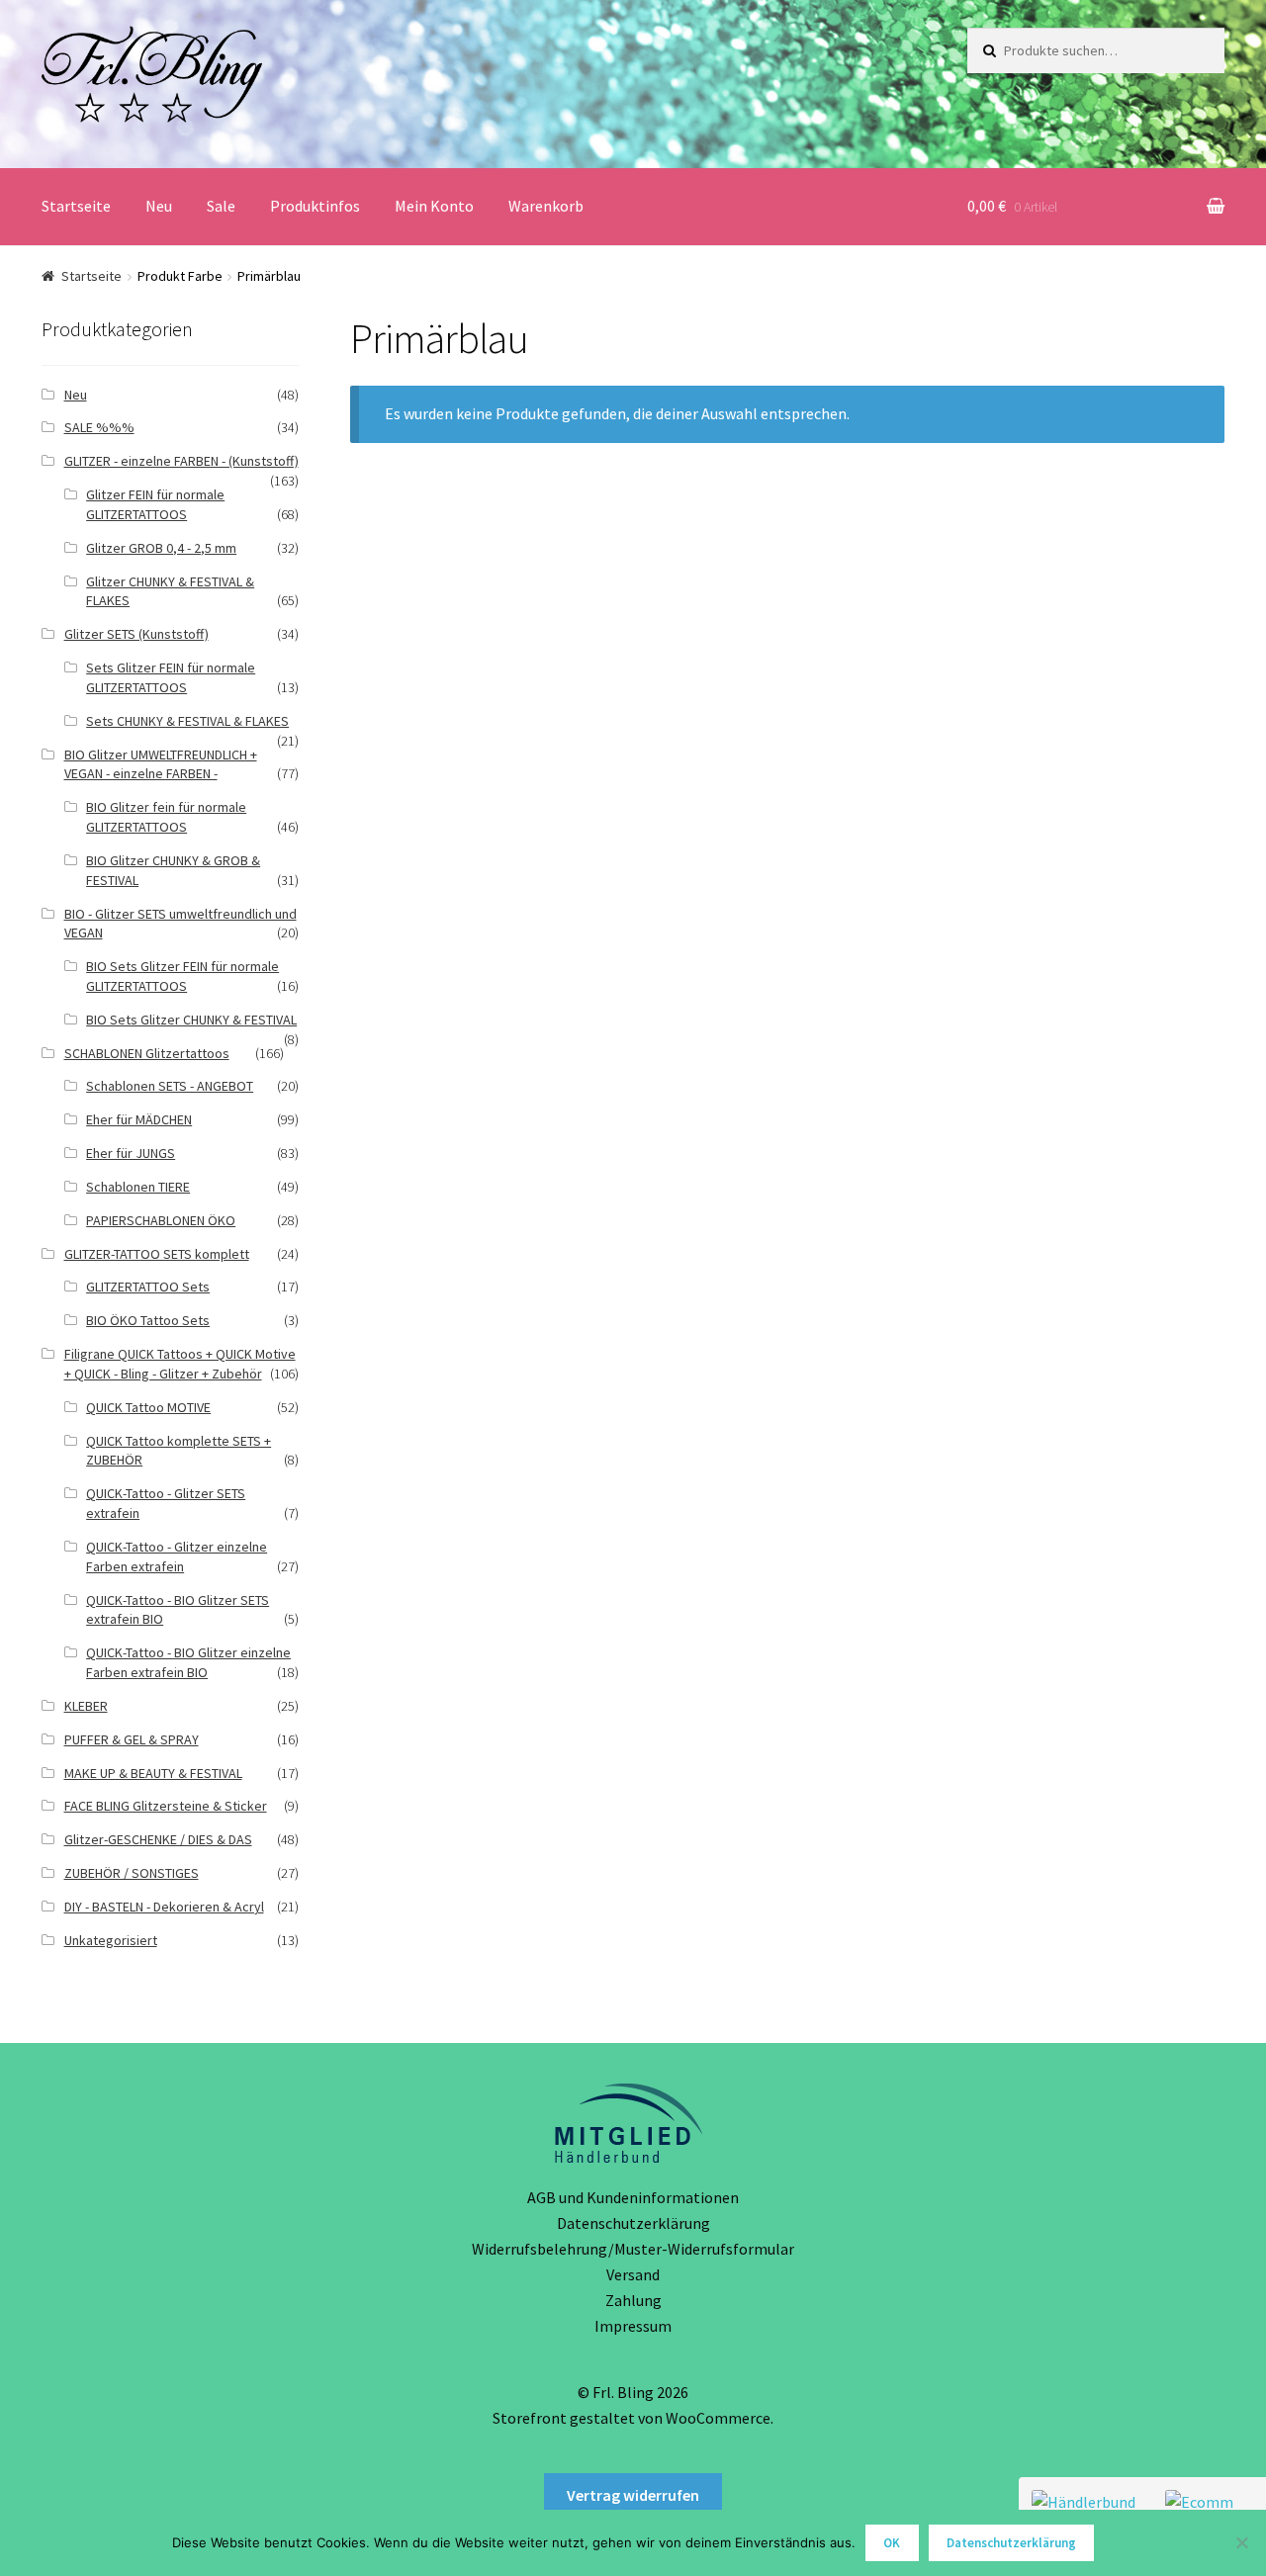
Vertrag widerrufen (633, 2495)
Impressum (633, 2326)
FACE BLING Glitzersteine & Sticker (166, 1806)
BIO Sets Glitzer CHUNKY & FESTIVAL (191, 1020)
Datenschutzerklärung (633, 2223)
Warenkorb (546, 206)
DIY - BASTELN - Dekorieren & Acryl (164, 1907)
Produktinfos (315, 206)
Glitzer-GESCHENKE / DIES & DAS (158, 1839)
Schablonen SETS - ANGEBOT (170, 1086)
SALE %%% (99, 427)
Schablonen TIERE (138, 1187)
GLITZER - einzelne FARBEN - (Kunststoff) (181, 461)
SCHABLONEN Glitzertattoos (147, 1053)
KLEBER (86, 1706)
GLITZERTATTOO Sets (148, 1287)
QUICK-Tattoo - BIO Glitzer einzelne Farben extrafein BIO (188, 1662)
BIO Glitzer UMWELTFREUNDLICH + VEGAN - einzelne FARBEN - (161, 764)
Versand (633, 2274)
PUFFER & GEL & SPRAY (132, 1739)
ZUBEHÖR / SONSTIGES (132, 1873)
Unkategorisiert (111, 1940)
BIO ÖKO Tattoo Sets (148, 1320)
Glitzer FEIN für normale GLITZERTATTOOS (155, 504)
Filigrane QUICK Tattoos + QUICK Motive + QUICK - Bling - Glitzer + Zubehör (180, 1364)
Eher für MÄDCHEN (139, 1119)
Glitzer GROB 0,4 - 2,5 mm (161, 548)
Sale (221, 206)
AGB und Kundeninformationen (633, 2197)
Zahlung (633, 2300)
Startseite (76, 206)
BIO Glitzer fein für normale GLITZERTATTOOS (166, 817)
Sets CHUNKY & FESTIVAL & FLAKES (187, 721)
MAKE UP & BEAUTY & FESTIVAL (153, 1773)
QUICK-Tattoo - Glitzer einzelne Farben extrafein (177, 1556)
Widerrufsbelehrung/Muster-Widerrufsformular (633, 2249)
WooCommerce (718, 2418)
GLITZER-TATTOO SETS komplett (157, 1254)
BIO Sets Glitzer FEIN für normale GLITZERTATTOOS (182, 976)
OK (892, 2543)
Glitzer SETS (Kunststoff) (136, 634)
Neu (159, 206)
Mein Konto (434, 206)
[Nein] (1241, 2542)
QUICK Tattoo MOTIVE (148, 1407)
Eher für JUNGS (131, 1153)
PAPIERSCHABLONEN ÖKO (161, 1220)
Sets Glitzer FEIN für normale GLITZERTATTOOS (171, 677)
